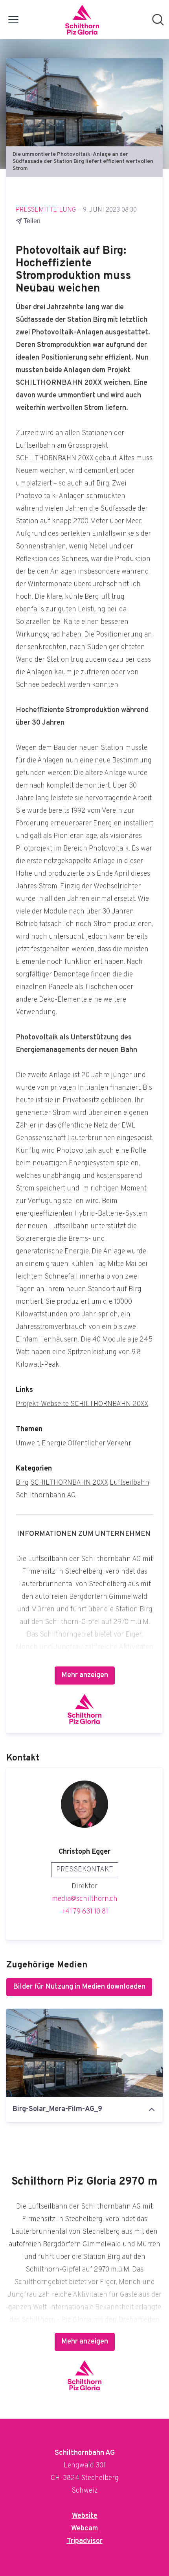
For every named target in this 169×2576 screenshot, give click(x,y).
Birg (22, 1483)
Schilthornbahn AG (46, 1496)
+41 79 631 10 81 (84, 1912)
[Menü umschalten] (13, 20)
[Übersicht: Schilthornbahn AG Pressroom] (82, 20)
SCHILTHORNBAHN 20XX (69, 1483)
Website (85, 2516)
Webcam (84, 2529)
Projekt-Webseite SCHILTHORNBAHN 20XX (82, 1404)
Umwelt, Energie (41, 1444)
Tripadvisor (85, 2541)
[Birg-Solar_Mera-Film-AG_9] (84, 2053)
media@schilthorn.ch (85, 1899)
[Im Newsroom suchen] (158, 20)
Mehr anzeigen (85, 1675)
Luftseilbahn (130, 1483)
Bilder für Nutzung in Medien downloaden (79, 1987)
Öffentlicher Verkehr (99, 1444)
